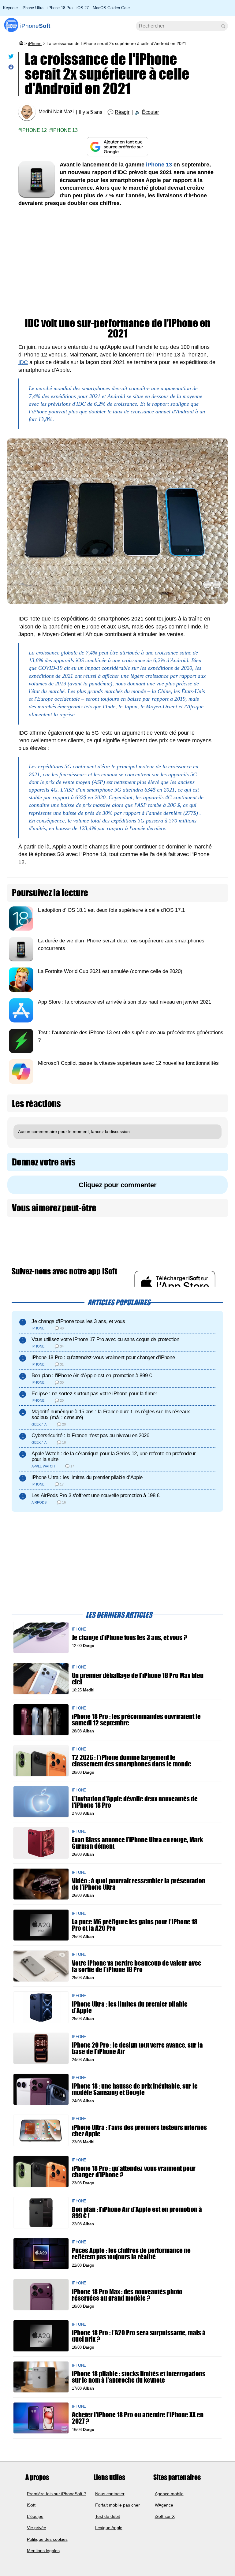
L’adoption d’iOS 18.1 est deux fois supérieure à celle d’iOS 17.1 (111, 910)
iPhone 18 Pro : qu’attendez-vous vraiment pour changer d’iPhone (103, 1357)
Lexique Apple (109, 2528)
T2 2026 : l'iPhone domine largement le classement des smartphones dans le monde (132, 1761)
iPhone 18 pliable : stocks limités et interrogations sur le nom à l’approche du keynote (139, 2377)
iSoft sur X (165, 2516)
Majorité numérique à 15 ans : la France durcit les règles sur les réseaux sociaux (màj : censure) (111, 1415)
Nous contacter (110, 2493)
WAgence (164, 2505)
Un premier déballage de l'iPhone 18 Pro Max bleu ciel (138, 1679)
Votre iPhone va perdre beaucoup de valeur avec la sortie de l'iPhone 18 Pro (136, 1966)
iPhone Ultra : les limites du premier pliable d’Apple (87, 1477)
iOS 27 (83, 8)
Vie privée (37, 2528)
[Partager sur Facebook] (11, 68)
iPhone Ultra (33, 8)
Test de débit (108, 2516)
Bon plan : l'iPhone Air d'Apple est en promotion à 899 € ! (137, 2213)
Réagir (122, 112)
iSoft (31, 2505)
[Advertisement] (117, 259)
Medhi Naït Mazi (56, 112)
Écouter (150, 112)
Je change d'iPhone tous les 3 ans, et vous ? (129, 1637)
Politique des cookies (47, 2539)
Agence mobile (169, 2493)
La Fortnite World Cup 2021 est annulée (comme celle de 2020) (110, 971)
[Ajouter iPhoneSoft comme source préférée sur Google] (117, 147)
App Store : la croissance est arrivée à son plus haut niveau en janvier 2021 (125, 1002)
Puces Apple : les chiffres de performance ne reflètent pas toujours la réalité (131, 2254)
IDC (23, 362)
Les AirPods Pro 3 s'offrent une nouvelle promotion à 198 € (95, 1495)
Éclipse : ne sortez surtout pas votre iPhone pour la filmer (94, 1394)
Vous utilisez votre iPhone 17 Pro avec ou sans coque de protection (105, 1339)
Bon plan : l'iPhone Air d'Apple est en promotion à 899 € (92, 1376)
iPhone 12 (34, 130)
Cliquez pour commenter (118, 1185)
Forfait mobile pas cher (117, 2505)
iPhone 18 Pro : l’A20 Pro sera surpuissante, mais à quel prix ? (139, 2336)
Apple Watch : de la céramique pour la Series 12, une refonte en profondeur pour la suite (114, 1456)
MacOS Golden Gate (111, 8)
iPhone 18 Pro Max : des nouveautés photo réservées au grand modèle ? (127, 2295)
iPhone (35, 43)
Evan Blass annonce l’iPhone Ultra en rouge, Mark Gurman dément (137, 1843)
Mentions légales (43, 2551)
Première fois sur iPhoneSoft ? (56, 2493)
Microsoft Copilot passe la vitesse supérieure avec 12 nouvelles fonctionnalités (128, 1063)
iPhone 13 (65, 130)
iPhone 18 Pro (60, 8)
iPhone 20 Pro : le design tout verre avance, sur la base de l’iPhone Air (137, 2048)
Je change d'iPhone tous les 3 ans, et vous (78, 1321)
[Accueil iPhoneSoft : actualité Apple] (21, 43)
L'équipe (35, 2516)
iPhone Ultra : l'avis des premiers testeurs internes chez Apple (139, 2131)
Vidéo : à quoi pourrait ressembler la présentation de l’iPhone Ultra (139, 1884)
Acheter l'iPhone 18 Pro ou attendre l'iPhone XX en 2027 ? (138, 2418)
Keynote (10, 8)
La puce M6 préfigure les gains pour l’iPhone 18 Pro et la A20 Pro (135, 1925)
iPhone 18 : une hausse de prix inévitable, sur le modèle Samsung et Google (135, 2090)
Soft (35, 26)
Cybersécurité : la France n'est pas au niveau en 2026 (90, 1435)
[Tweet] (11, 58)
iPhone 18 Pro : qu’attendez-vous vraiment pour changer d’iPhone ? (134, 2172)
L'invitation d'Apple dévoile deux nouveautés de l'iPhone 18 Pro (135, 1802)
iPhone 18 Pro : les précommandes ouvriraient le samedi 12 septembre (136, 1720)
